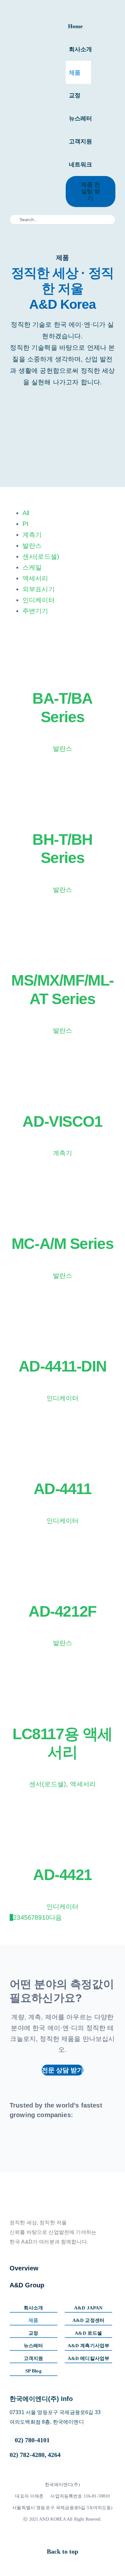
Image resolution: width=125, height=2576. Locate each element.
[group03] (41, 2140)
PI (25, 524)
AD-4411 (63, 1489)
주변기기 (35, 611)
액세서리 (35, 578)
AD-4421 (63, 1875)
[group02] (63, 2140)
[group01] (84, 2140)
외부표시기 (39, 589)
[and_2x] (35, 99)
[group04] (20, 2140)
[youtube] (71, 2537)
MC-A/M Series (63, 1244)
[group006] (105, 2140)
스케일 (32, 567)
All (26, 513)
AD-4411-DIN (63, 1366)
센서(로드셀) (41, 556)
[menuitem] (69, 513)
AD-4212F (62, 1611)
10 (46, 1917)
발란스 (32, 546)
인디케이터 (39, 600)
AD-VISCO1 (62, 1121)
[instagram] (60, 2537)
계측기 (32, 535)
